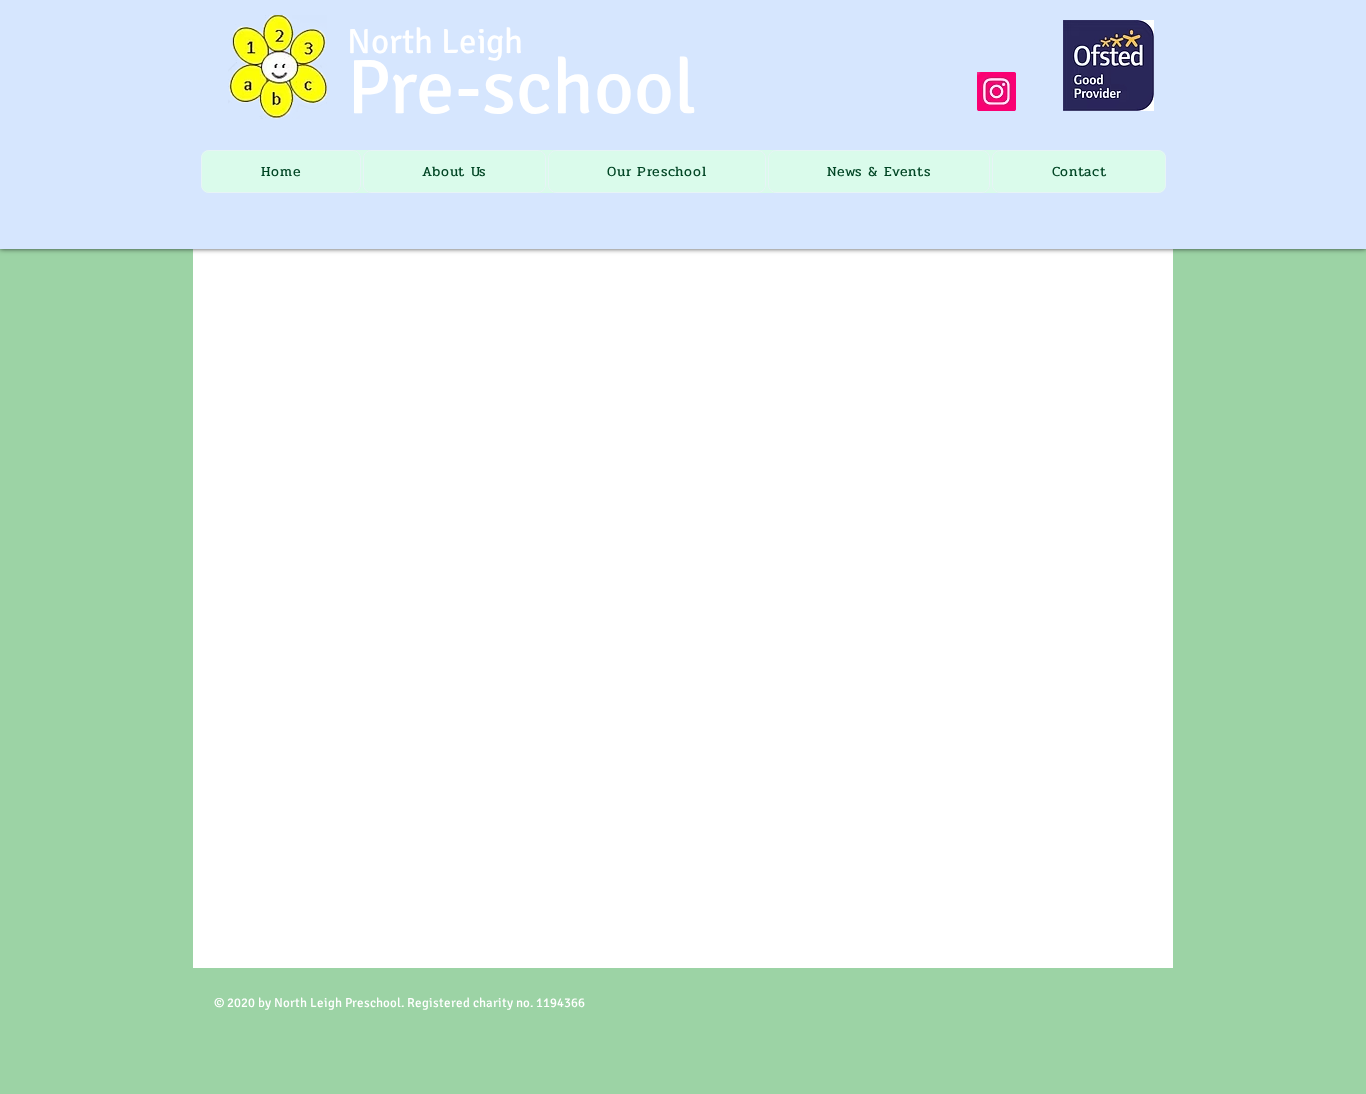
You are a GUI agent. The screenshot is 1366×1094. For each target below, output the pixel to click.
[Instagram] (996, 91)
